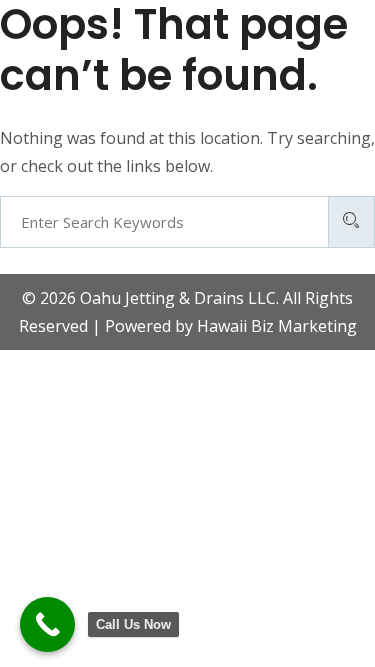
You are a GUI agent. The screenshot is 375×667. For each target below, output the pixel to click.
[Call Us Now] (47, 624)
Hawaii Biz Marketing (277, 326)
